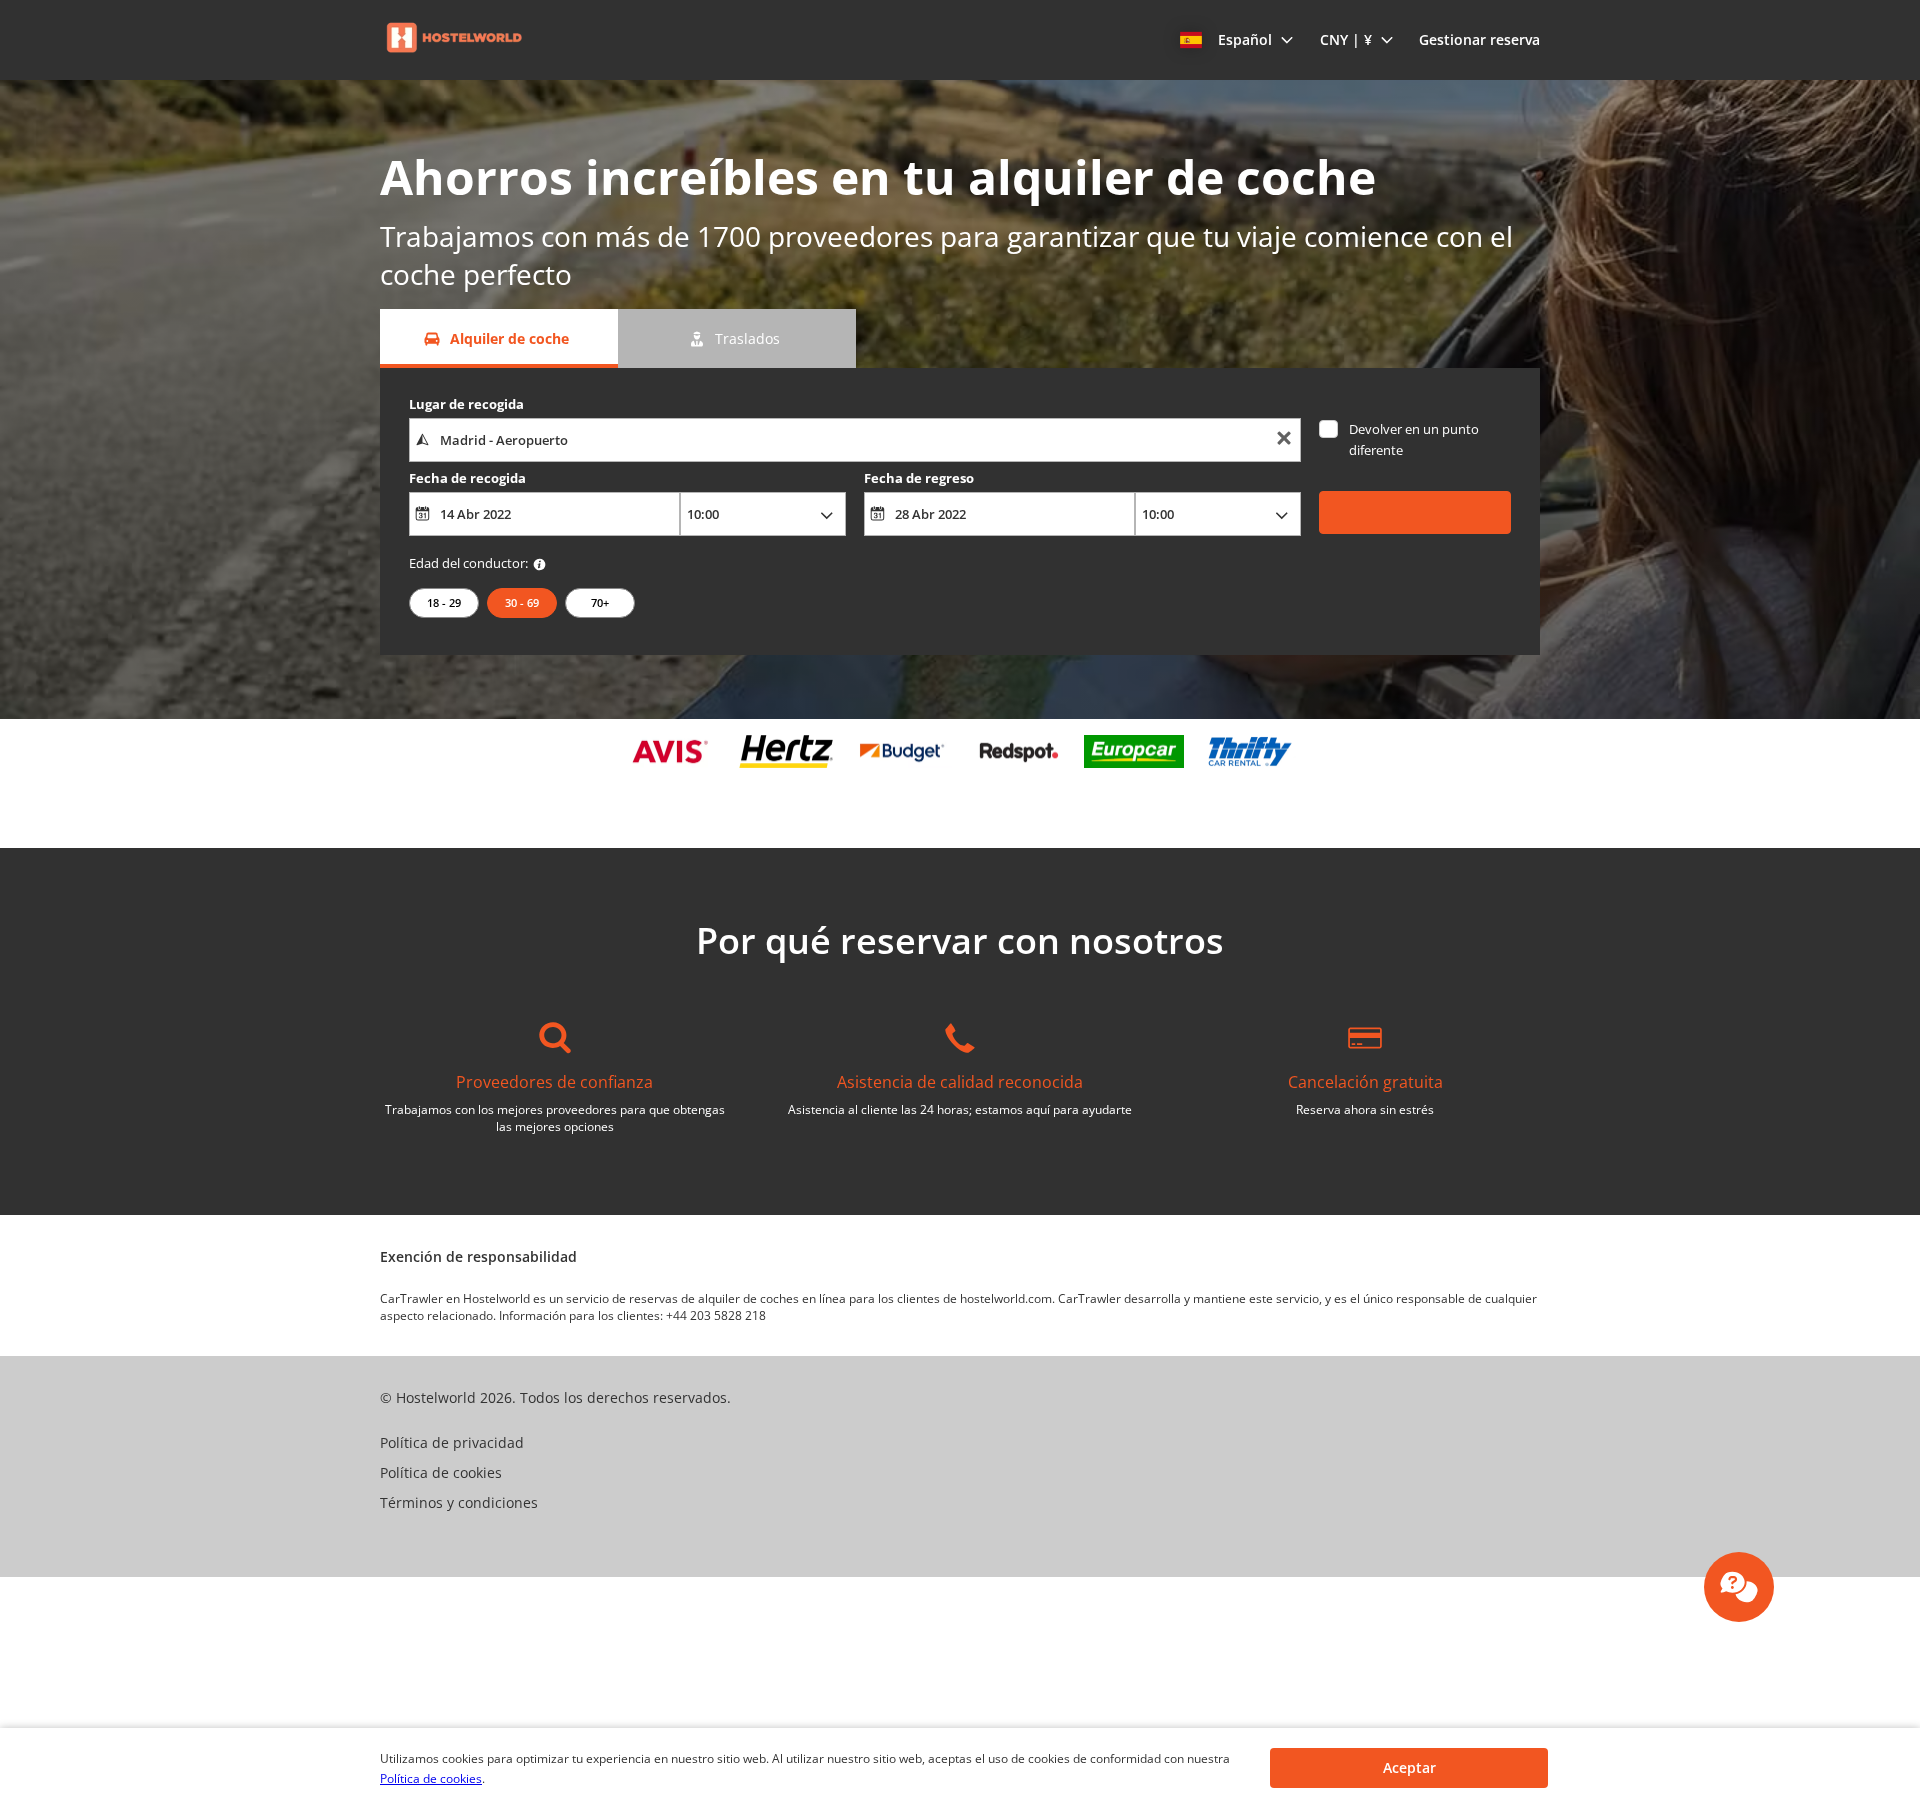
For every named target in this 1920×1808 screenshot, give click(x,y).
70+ (600, 602)
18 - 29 (444, 602)
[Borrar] (1284, 440)
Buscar (1415, 512)
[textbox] (854, 440)
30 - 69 (522, 602)
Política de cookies (431, 1778)
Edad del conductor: (468, 563)
